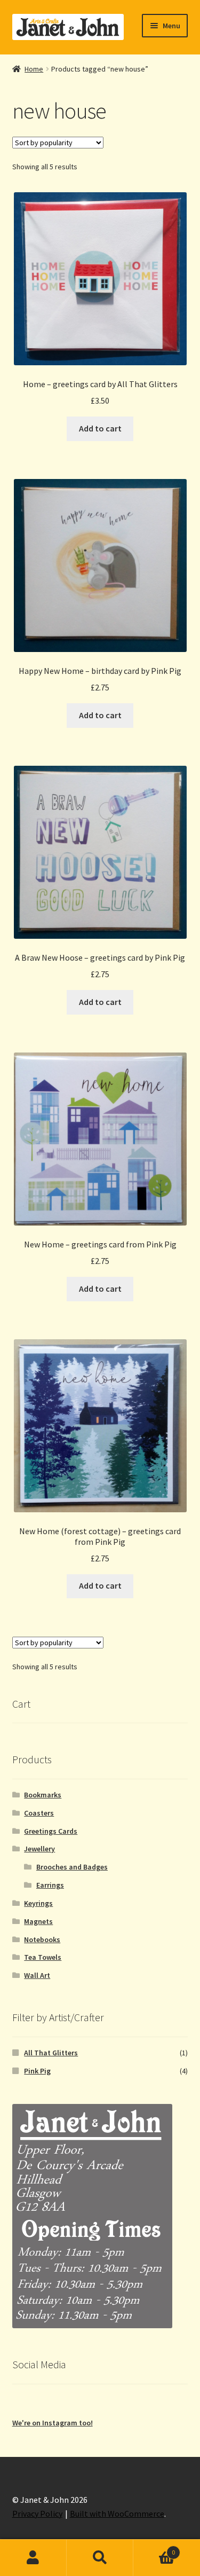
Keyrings (38, 1903)
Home (34, 69)
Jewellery (39, 1849)
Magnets (38, 1921)
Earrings (50, 1885)
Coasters (39, 1813)
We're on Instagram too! (53, 2423)
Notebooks (42, 1939)
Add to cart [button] (100, 428)
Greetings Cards (51, 1831)
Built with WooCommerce (117, 2514)
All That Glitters (51, 2053)
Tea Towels (43, 1957)
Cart (154, 2548)
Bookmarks (43, 1795)
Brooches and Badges (72, 1867)
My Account (33, 2558)
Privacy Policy (37, 2514)
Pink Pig (37, 2071)
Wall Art (37, 1975)
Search (100, 2558)
